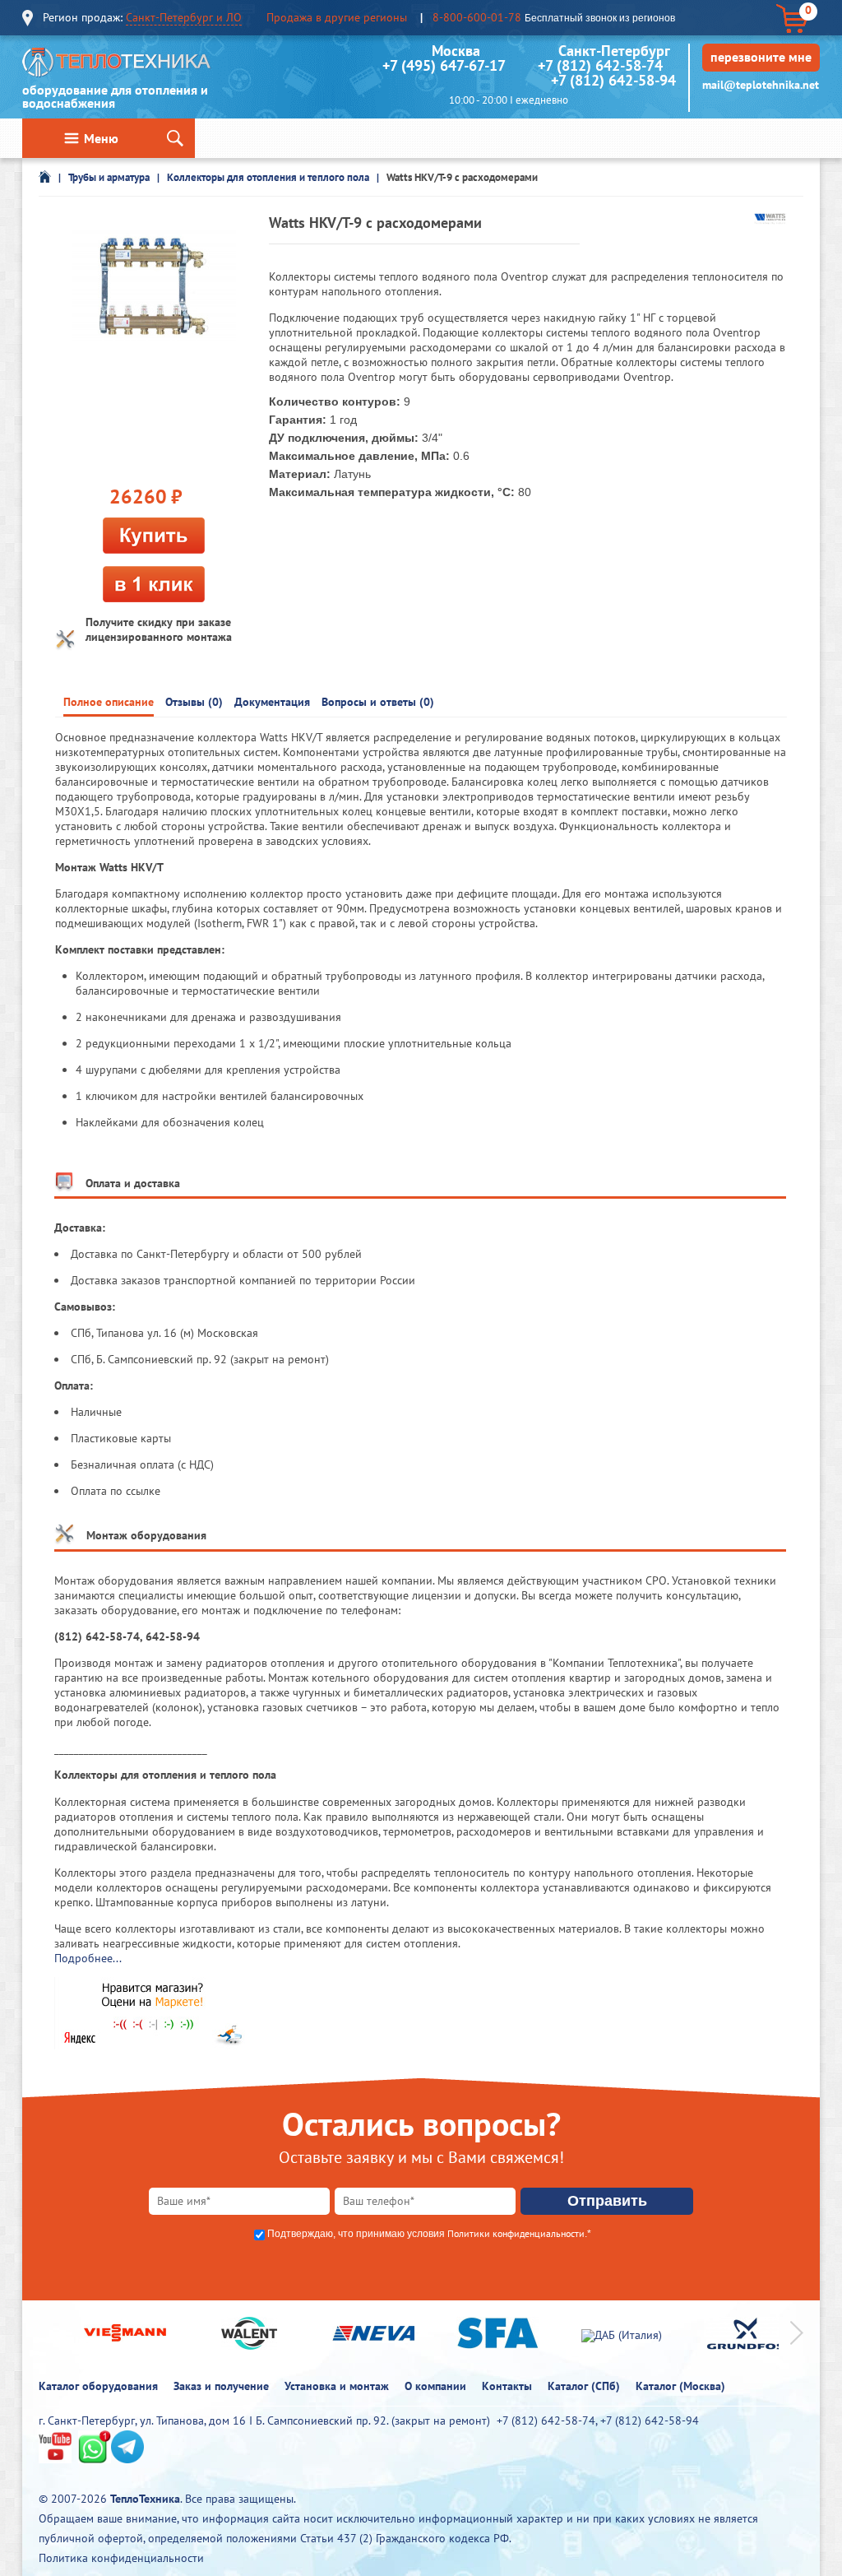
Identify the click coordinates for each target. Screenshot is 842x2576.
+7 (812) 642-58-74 (600, 65)
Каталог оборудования (98, 2386)
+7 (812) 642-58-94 (613, 80)
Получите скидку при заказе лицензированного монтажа (159, 629)
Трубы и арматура (109, 177)
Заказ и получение (221, 2386)
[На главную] (117, 66)
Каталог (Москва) (680, 2386)
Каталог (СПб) (584, 2386)
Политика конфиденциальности (121, 2558)
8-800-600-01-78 (477, 17)
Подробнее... (88, 1958)
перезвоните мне (761, 57)
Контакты (507, 2386)
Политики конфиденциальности (516, 2233)
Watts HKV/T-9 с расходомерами (462, 177)
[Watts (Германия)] (770, 220)
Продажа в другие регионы (337, 17)
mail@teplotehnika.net (761, 85)
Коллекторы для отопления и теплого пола (268, 177)
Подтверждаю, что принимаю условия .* (429, 2234)
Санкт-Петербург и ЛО (184, 17)
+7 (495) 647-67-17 (444, 65)
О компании (435, 2386)
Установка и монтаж (337, 2386)
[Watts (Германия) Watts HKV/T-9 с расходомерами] (154, 289)
